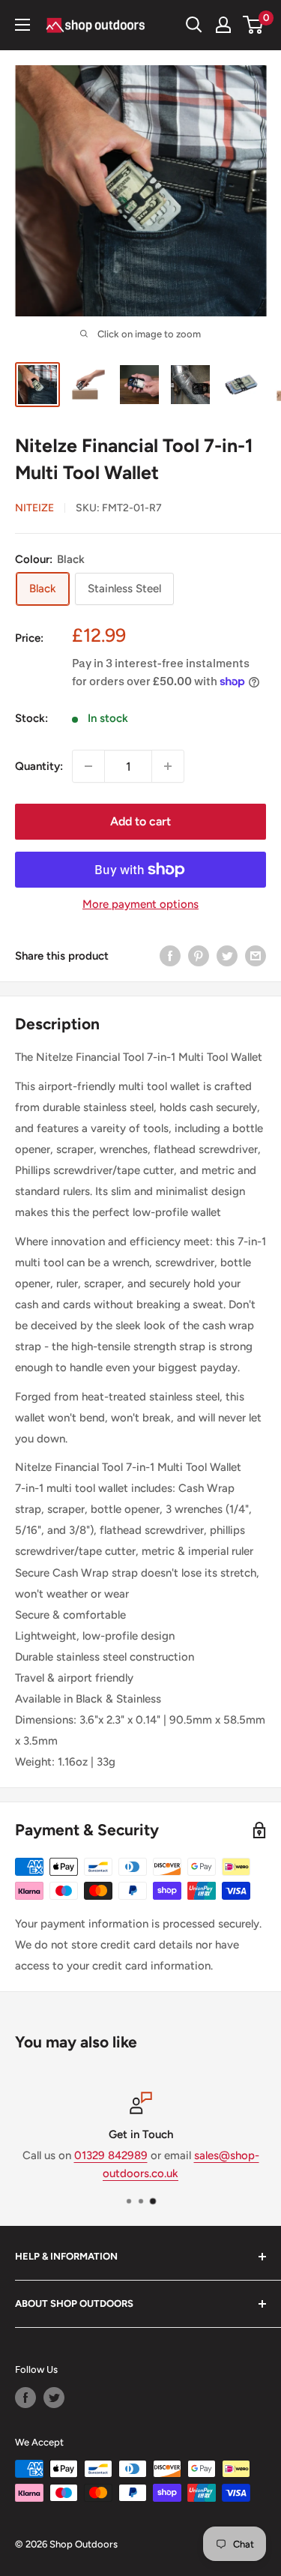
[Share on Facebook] (170, 956)
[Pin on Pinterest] (199, 956)
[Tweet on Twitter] (227, 956)
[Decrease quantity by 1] (88, 766)
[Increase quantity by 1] (168, 766)
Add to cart (140, 821)
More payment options (140, 904)
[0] (254, 25)
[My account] (223, 25)
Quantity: (39, 766)
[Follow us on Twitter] (54, 2398)
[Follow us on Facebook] (25, 2398)
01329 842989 (111, 2155)
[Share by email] (256, 956)
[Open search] (194, 25)
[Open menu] (22, 25)
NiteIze (34, 508)
